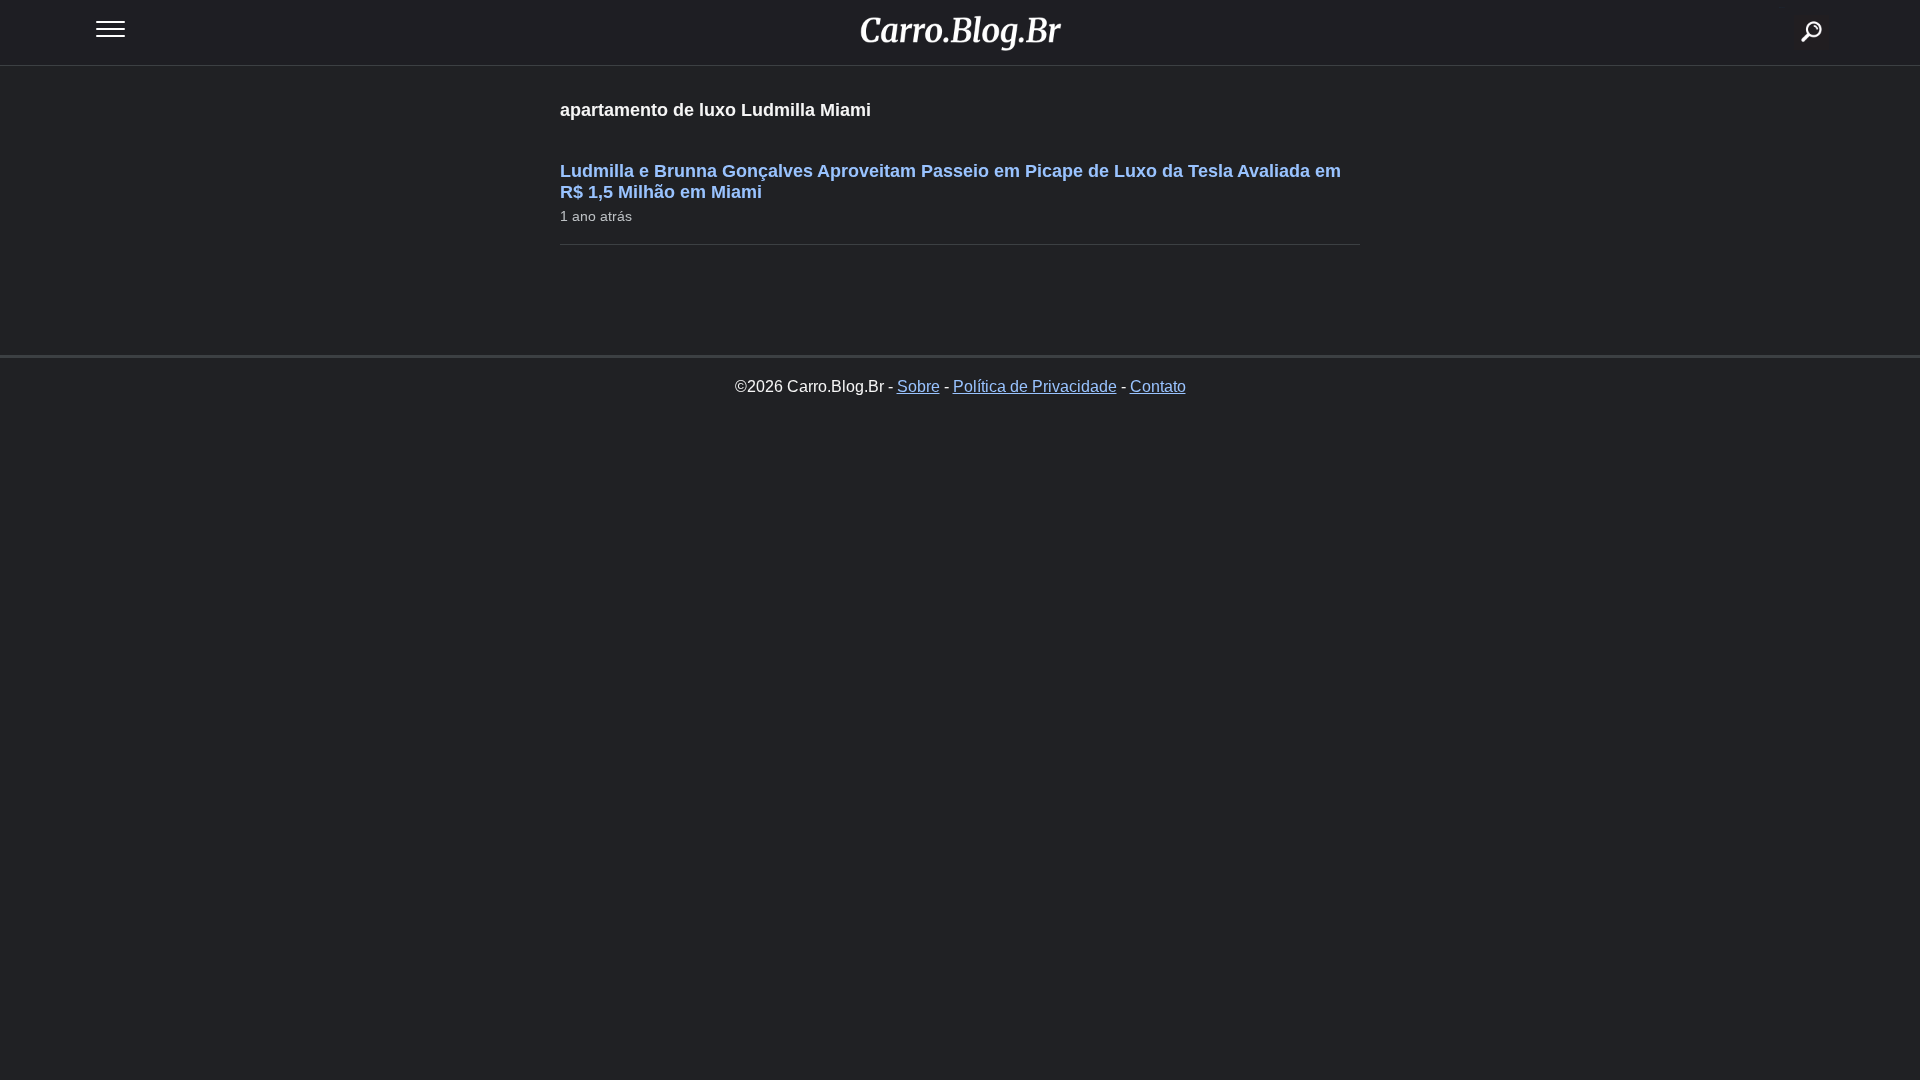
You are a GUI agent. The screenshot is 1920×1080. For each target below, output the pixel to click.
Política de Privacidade (1035, 386)
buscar (1781, 7)
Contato (1158, 386)
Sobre (918, 386)
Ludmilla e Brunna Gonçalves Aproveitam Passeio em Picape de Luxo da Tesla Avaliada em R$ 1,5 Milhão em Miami (950, 181)
